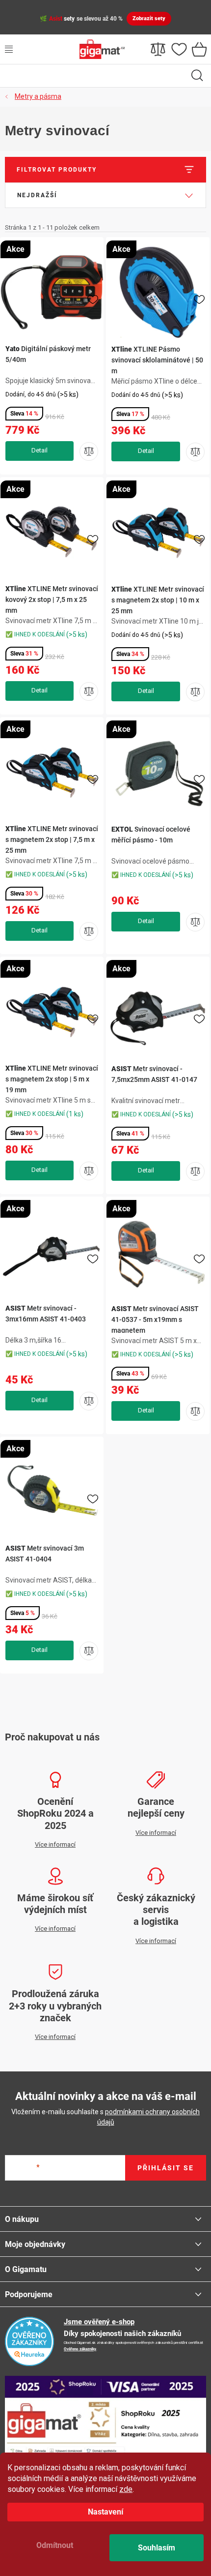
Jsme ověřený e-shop (99, 2322)
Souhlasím (157, 2548)
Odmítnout (55, 2545)
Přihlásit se (166, 2168)
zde (126, 2489)
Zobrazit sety (149, 18)
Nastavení (105, 2512)
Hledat (197, 76)
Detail (40, 451)
